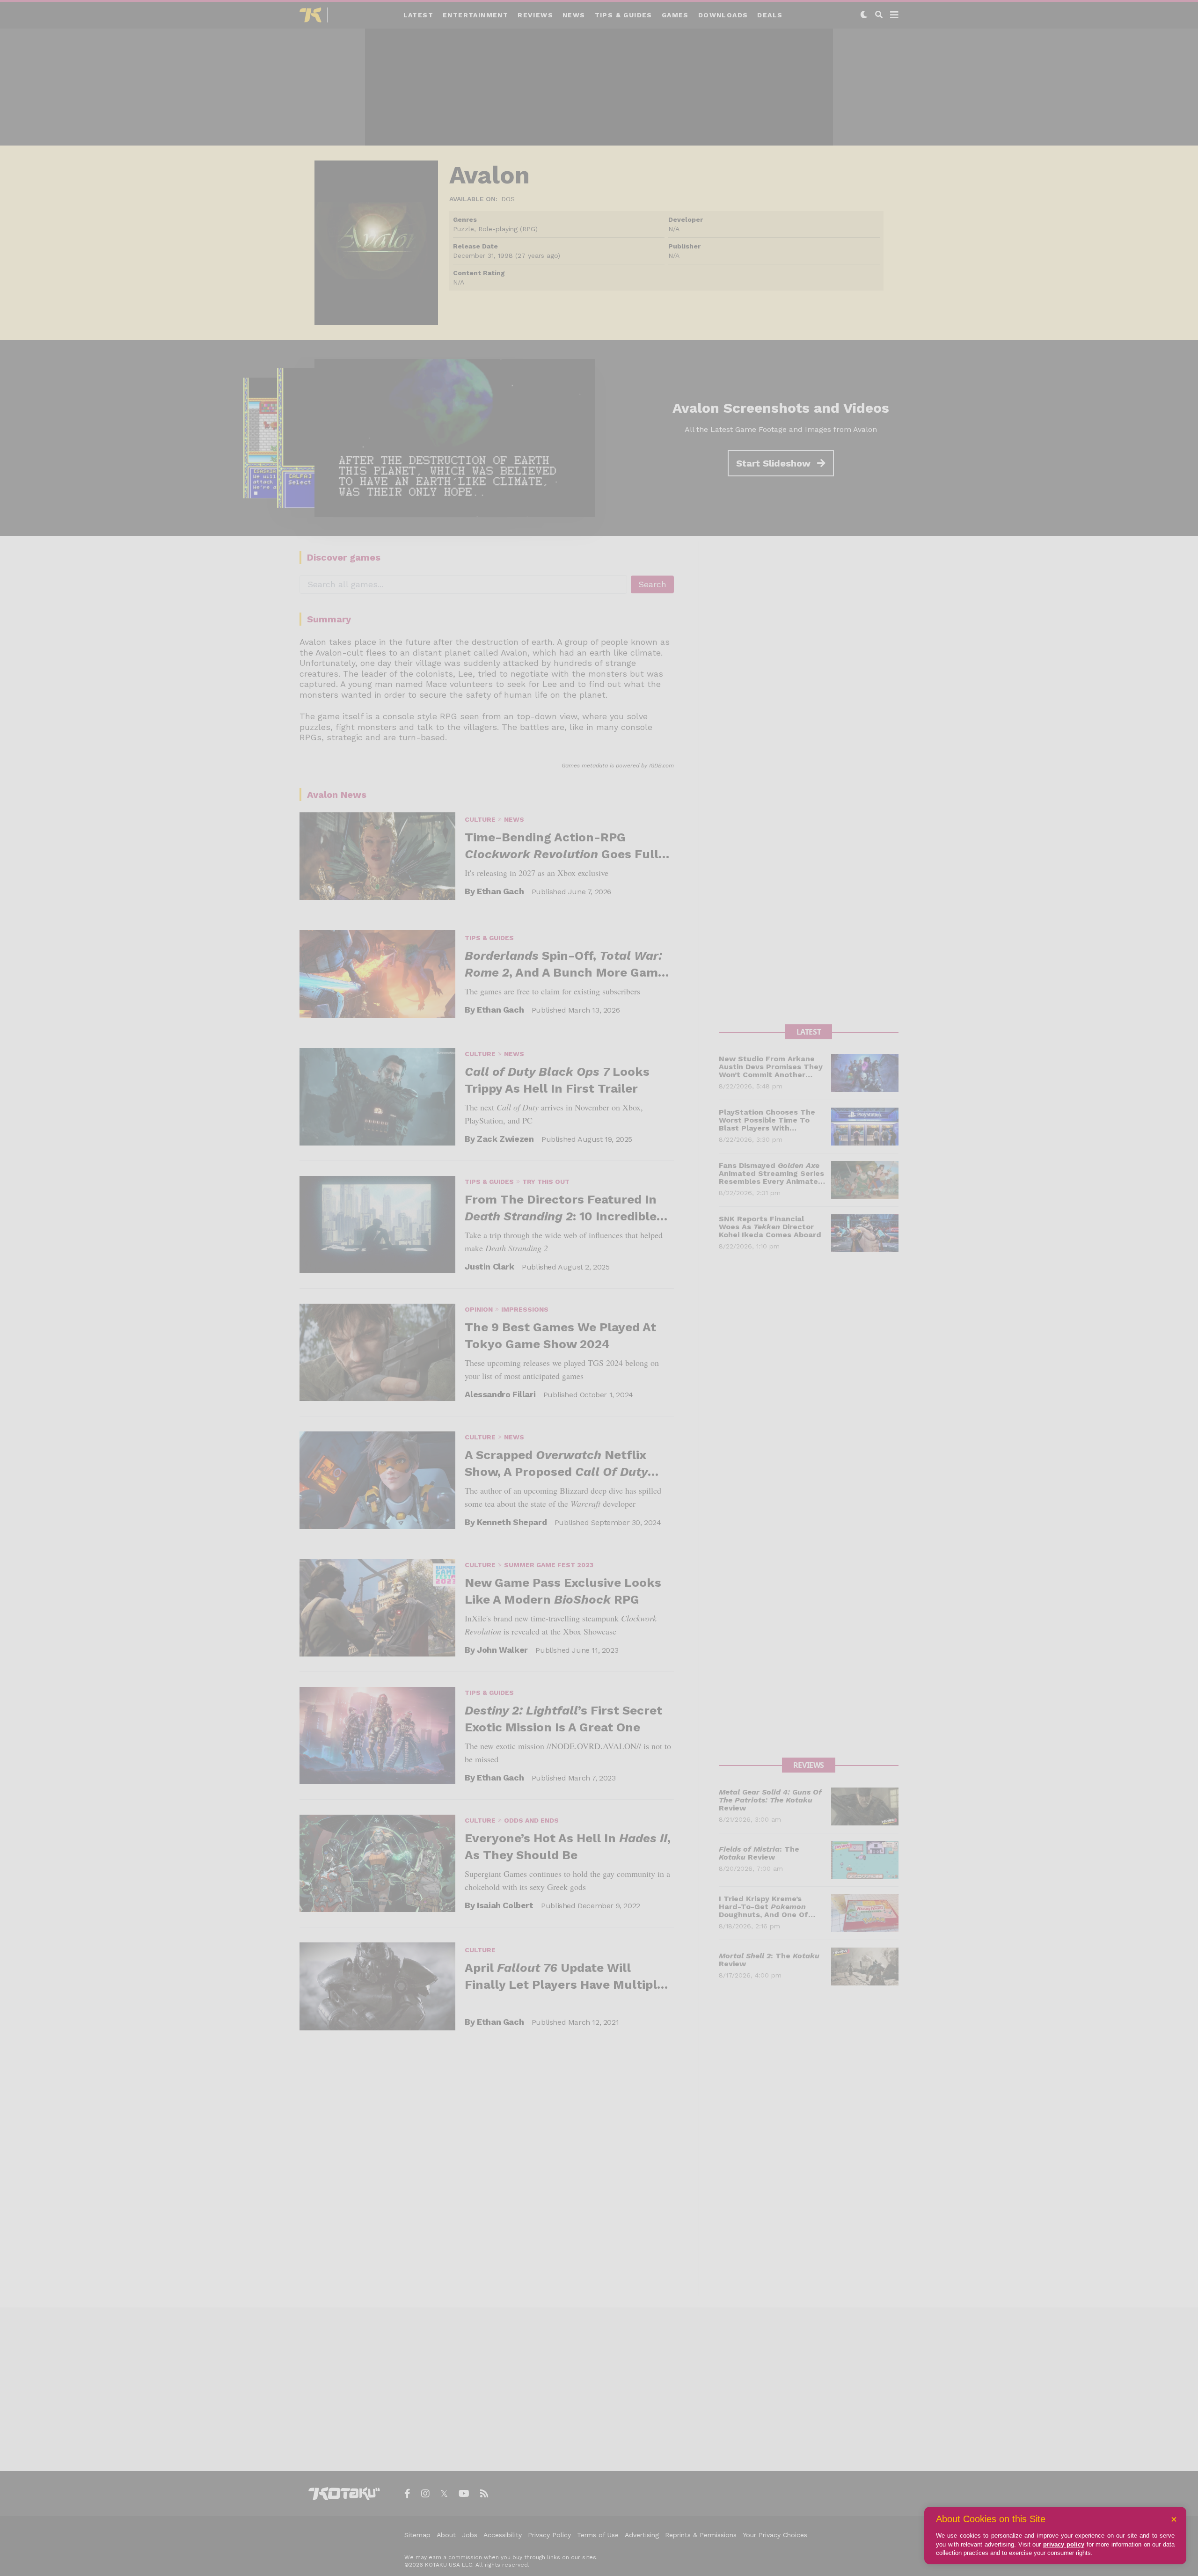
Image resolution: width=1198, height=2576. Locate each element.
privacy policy (1064, 2544)
